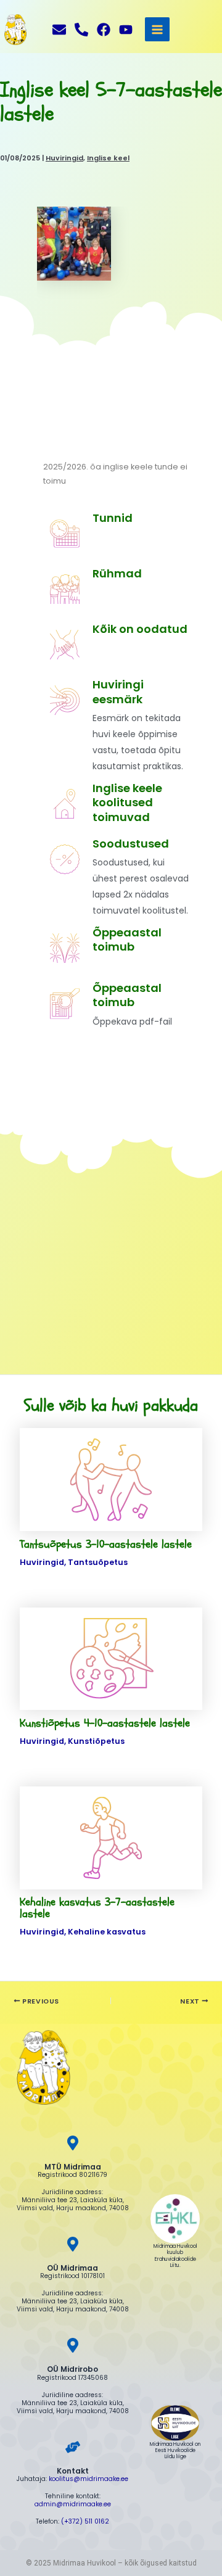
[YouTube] (126, 30)
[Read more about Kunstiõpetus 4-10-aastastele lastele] (111, 1658)
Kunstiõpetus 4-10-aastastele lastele (105, 1723)
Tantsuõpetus (98, 1562)
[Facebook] (104, 30)
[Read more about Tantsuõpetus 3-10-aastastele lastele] (111, 1479)
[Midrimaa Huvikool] (15, 30)
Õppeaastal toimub (127, 995)
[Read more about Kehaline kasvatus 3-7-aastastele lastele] (111, 1837)
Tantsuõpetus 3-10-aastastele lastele (106, 1544)
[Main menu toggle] (157, 29)
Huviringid (64, 158)
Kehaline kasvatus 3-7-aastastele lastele (97, 1908)
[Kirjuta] (59, 30)
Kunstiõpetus (96, 1741)
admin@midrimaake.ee (73, 2504)
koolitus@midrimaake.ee (88, 2479)
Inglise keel (108, 158)
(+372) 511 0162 (85, 2521)
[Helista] (81, 30)
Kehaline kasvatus (107, 1932)
